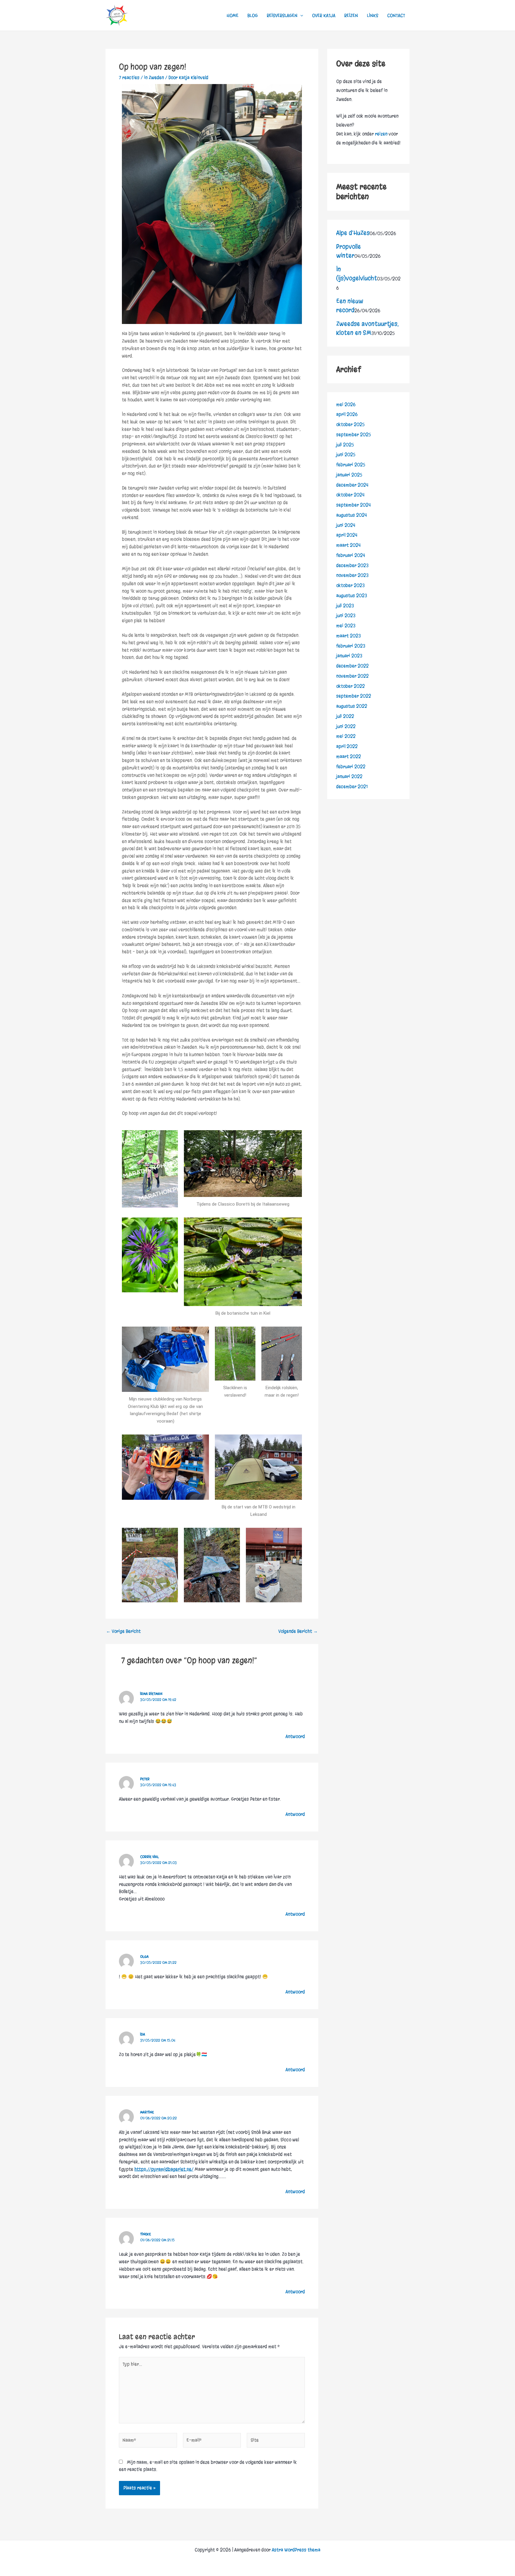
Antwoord (295, 1736)
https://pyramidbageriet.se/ (164, 2169)
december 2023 (352, 565)
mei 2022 (346, 736)
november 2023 (352, 575)
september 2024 (353, 505)
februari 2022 (351, 767)
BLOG (253, 15)
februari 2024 (351, 555)
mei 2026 (346, 404)
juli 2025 (345, 445)
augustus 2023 (352, 595)
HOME (232, 15)
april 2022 (347, 746)
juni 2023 (346, 615)
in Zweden (154, 77)
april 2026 (347, 414)
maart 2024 (348, 545)
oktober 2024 (350, 495)
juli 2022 (345, 716)
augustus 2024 (352, 515)
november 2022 (352, 676)
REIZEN (351, 15)
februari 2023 (351, 646)
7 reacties (129, 77)
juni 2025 (346, 455)
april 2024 (347, 535)
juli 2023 (345, 606)
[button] (300, 15)
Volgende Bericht (298, 1631)
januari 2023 (349, 656)
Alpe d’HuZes (353, 233)
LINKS (373, 15)
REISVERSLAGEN (282, 15)
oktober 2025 (350, 424)
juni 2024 (346, 525)
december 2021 (352, 787)
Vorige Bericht (123, 1631)
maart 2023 (348, 636)
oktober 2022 (350, 686)
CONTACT (396, 15)
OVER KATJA (324, 15)
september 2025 (354, 435)
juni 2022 (346, 726)
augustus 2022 (352, 706)
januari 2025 (349, 475)
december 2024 (352, 485)
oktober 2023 (350, 585)
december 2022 (352, 666)
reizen (381, 134)
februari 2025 (351, 465)
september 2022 (354, 696)
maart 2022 (349, 756)
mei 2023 (346, 626)
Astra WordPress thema (296, 2550)
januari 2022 (349, 776)
